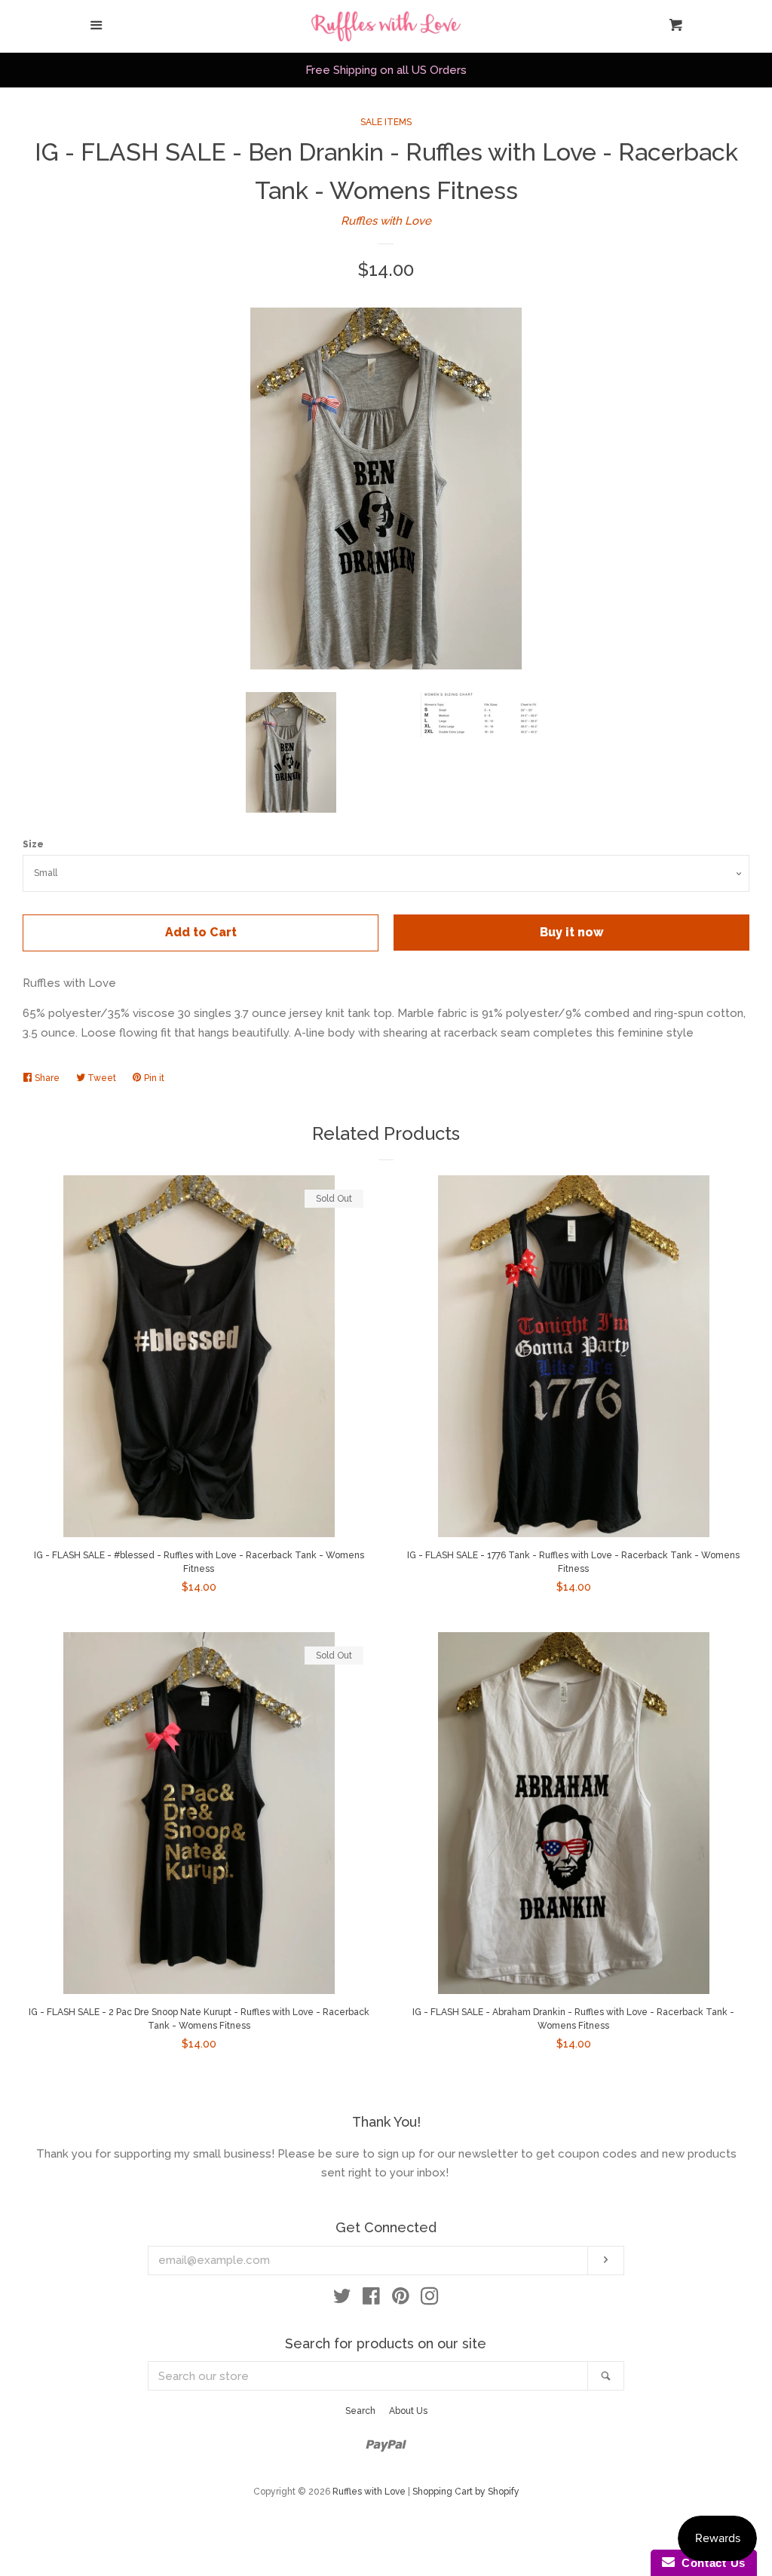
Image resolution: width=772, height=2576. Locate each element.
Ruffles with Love (386, 221)
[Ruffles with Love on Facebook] (371, 2299)
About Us (408, 2411)
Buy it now (572, 932)
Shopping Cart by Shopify (466, 2492)
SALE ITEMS (386, 122)
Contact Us (710, 2563)
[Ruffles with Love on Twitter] (342, 2299)
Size (33, 844)
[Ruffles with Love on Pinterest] (401, 2299)
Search (360, 2411)
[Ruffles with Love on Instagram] (430, 2299)
